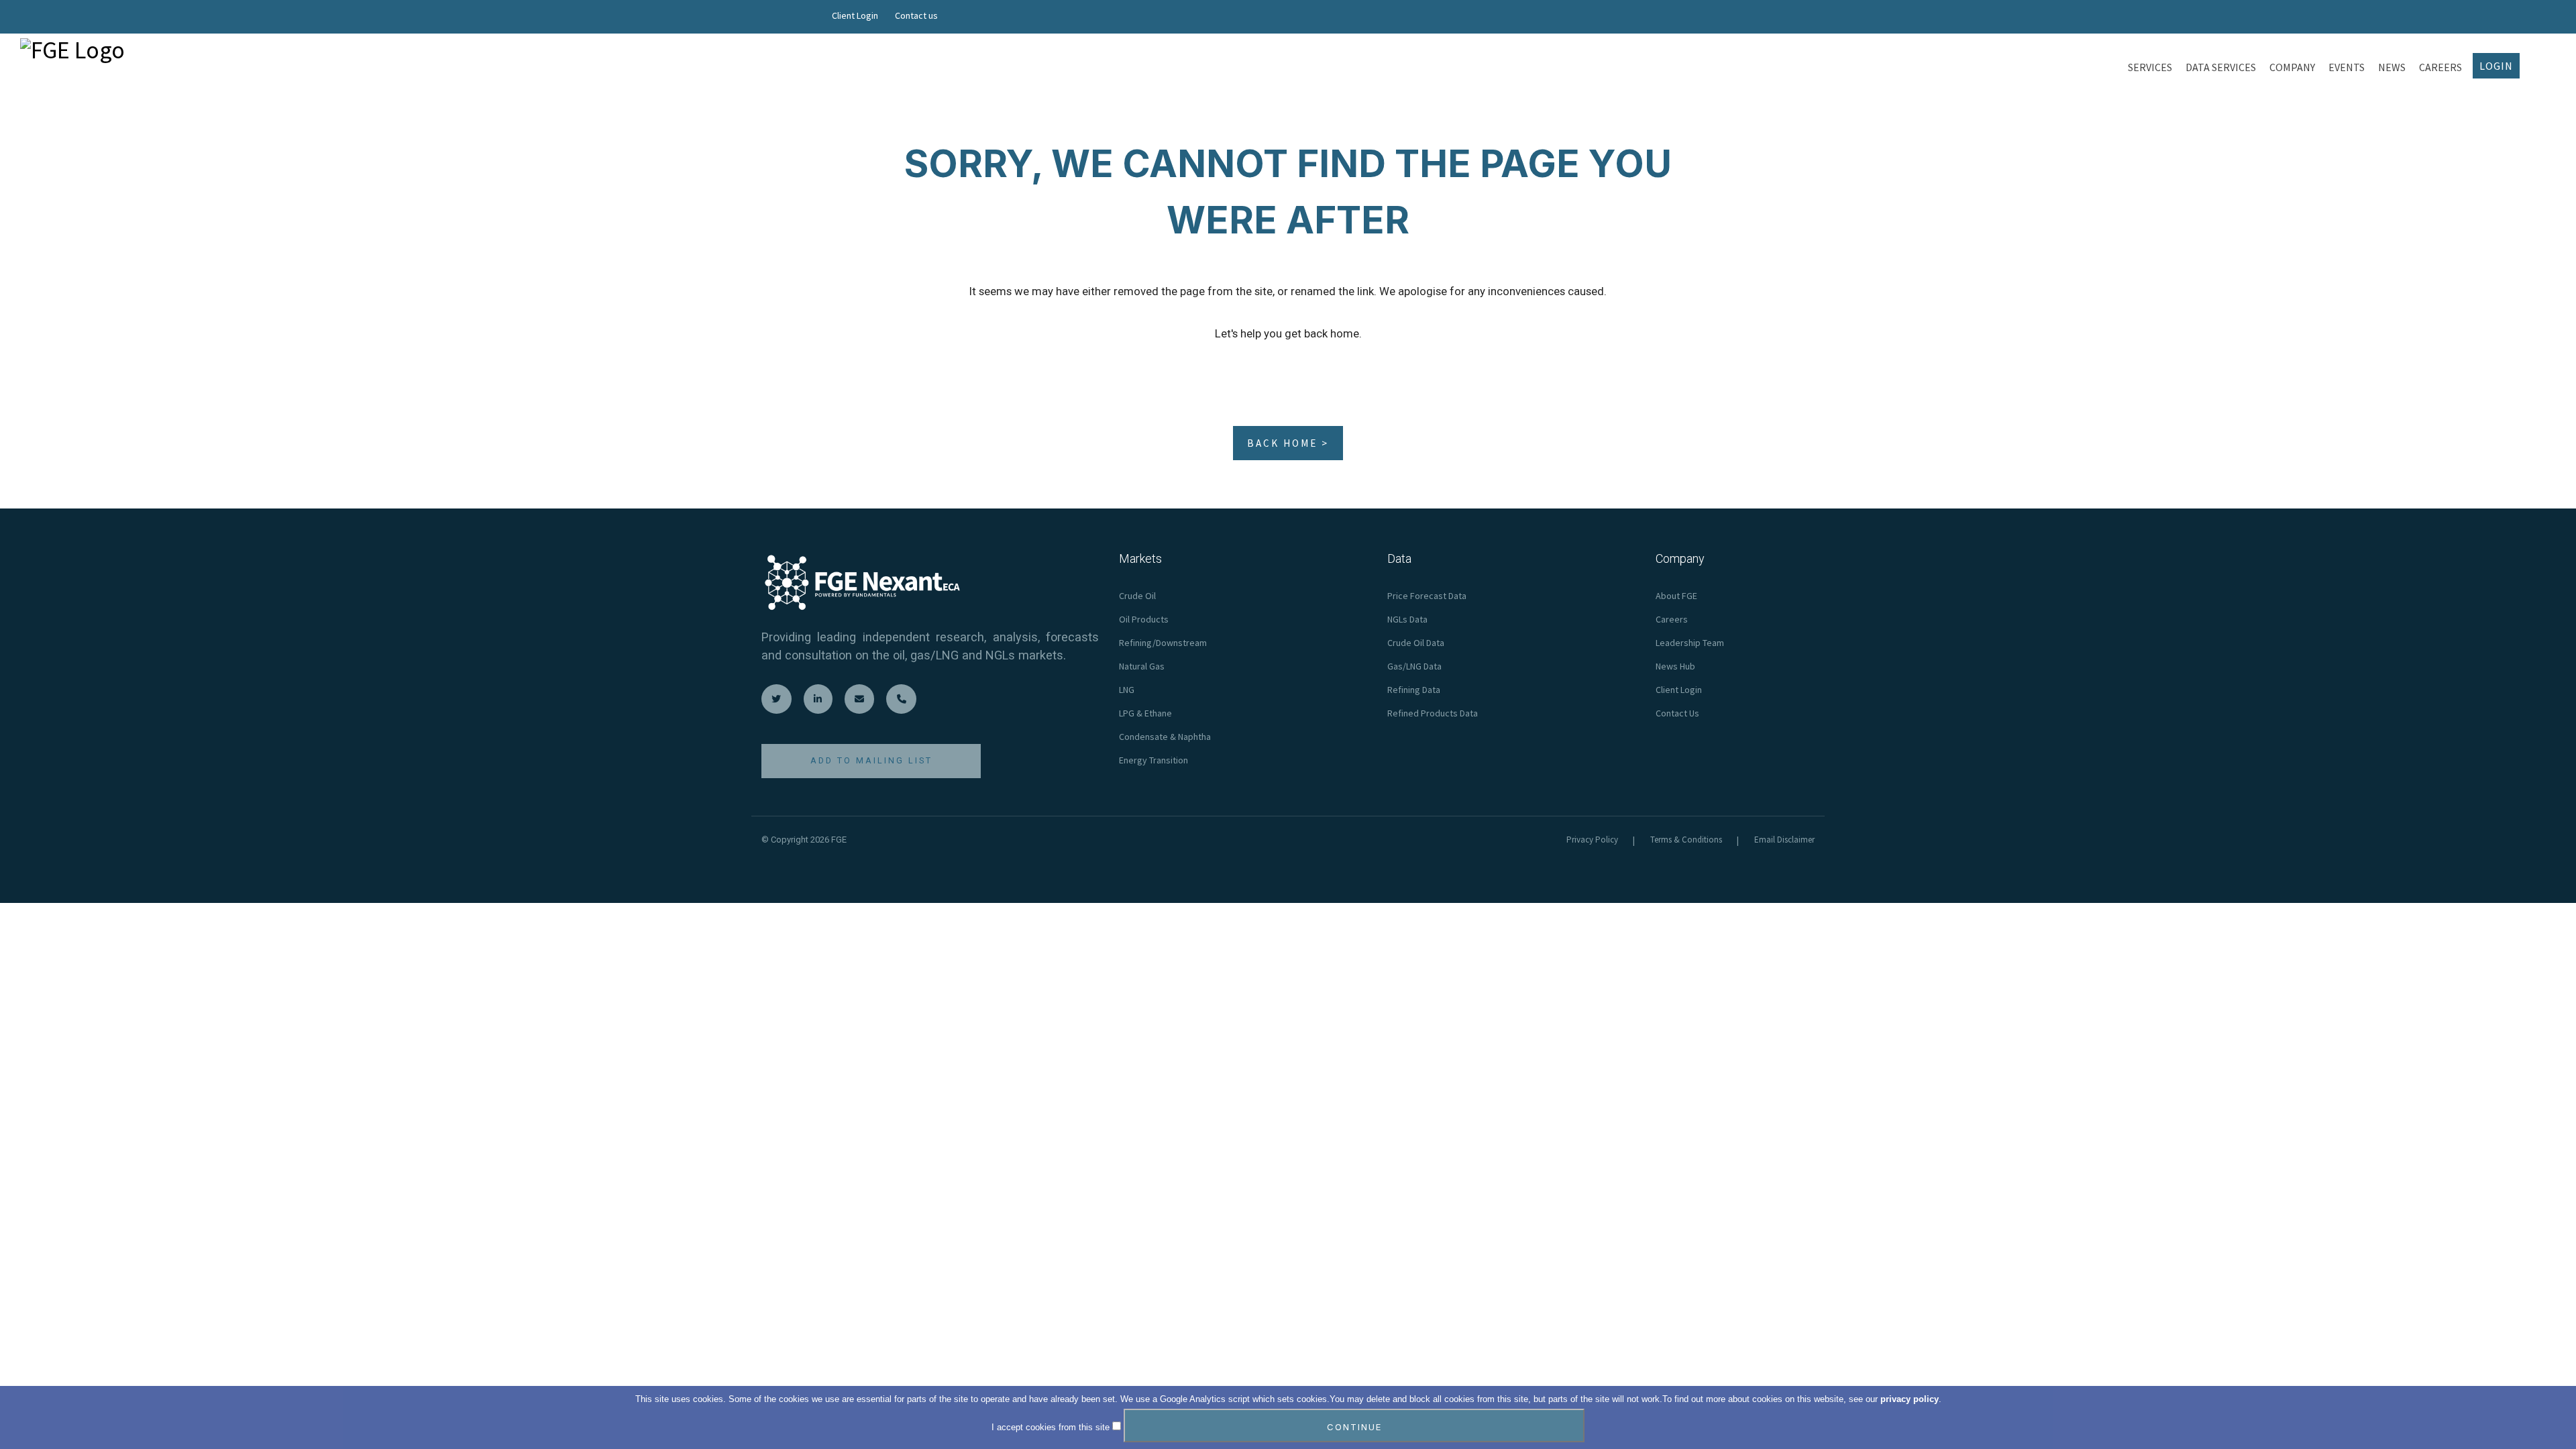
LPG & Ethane (1145, 713)
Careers (1672, 619)
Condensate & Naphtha (1165, 737)
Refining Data (1414, 690)
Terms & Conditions (1686, 840)
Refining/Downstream (1163, 643)
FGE (839, 840)
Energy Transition (1153, 760)
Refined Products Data (1433, 713)
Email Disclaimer (1784, 840)
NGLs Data (1407, 619)
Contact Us (1677, 713)
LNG (1127, 690)
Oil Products (1144, 619)
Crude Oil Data (1416, 643)
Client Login (855, 15)
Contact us (916, 15)
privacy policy (1910, 1399)
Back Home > (1288, 443)
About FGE (1676, 596)
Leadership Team (1690, 643)
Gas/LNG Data (1414, 666)
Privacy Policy (1592, 840)
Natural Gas (1142, 666)
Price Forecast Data (1427, 596)
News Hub (1675, 666)
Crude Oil (1137, 596)
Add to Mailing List (871, 760)
